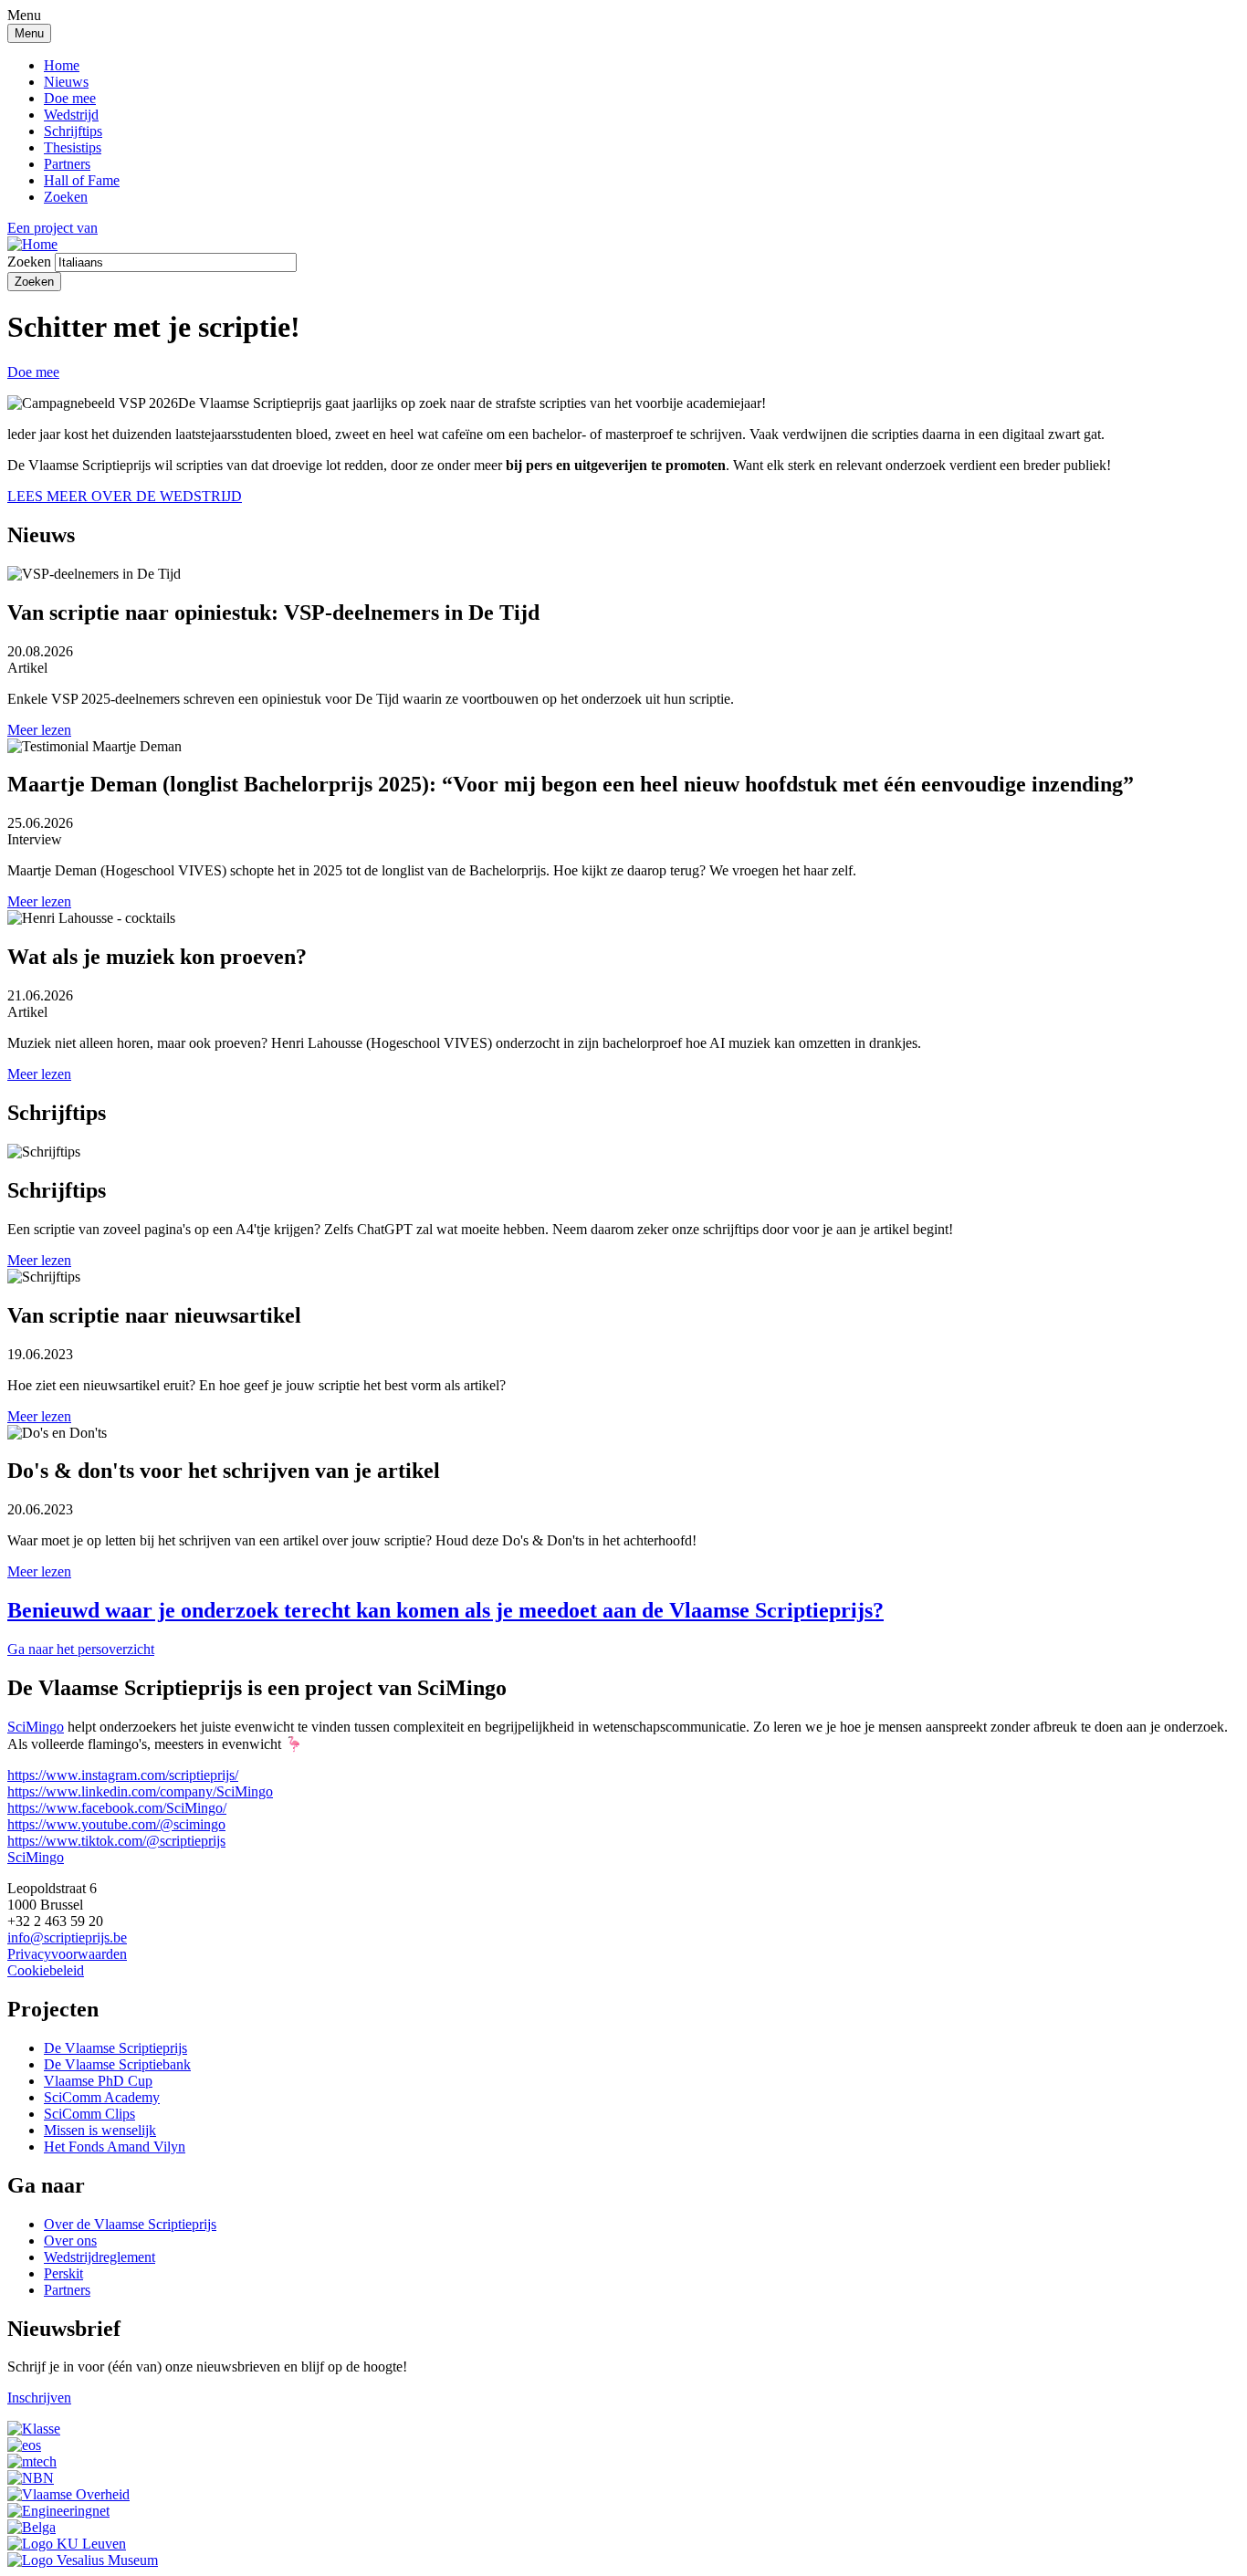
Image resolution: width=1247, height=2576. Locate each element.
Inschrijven (39, 2398)
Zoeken (66, 197)
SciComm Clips (89, 2114)
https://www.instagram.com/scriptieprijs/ (123, 1775)
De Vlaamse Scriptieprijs (115, 2048)
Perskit (63, 2273)
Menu (29, 33)
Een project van (52, 228)
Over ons (70, 2241)
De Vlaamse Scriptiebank (117, 2064)
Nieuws (66, 82)
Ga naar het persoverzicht (81, 1649)
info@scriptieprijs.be (67, 1937)
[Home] (32, 244)
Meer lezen (39, 730)
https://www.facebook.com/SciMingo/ (117, 1808)
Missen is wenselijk (100, 2130)
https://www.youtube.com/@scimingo (116, 1824)
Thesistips (73, 147)
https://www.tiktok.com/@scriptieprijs (116, 1841)
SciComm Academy (102, 2097)
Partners (67, 164)
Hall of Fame (82, 180)
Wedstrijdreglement (100, 2257)
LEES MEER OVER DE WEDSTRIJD (125, 496)
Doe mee (70, 98)
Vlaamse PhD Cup (98, 2081)
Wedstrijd (71, 115)
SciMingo (36, 1727)
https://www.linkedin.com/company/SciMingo (140, 1791)
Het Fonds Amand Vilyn (115, 2147)
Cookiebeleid (46, 1970)
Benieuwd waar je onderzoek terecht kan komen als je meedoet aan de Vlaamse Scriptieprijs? (445, 1610)
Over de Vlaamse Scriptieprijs (130, 2224)
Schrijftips (73, 131)
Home (62, 65)
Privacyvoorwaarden (67, 1954)
